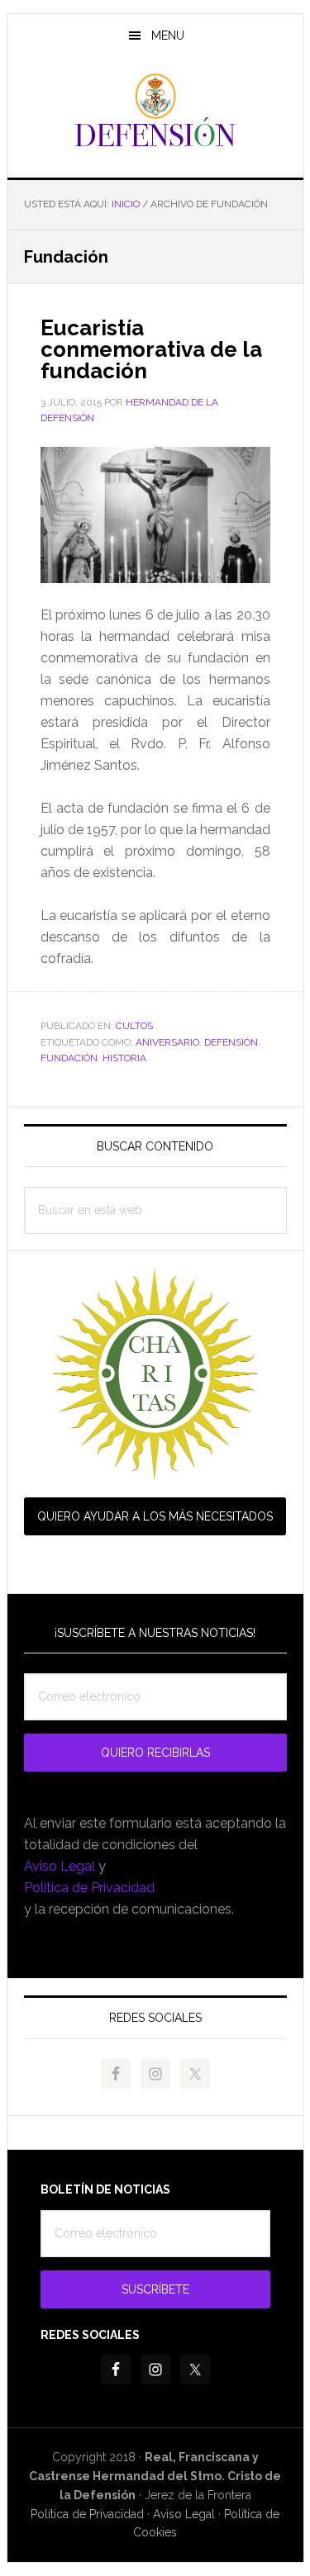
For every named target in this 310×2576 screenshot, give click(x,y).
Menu (168, 36)
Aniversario (167, 1042)
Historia (124, 1058)
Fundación (69, 1058)
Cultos (134, 1026)
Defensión (155, 111)
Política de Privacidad (89, 1888)
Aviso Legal (60, 1866)
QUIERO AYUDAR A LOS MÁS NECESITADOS (155, 1516)
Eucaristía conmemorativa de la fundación (151, 349)
